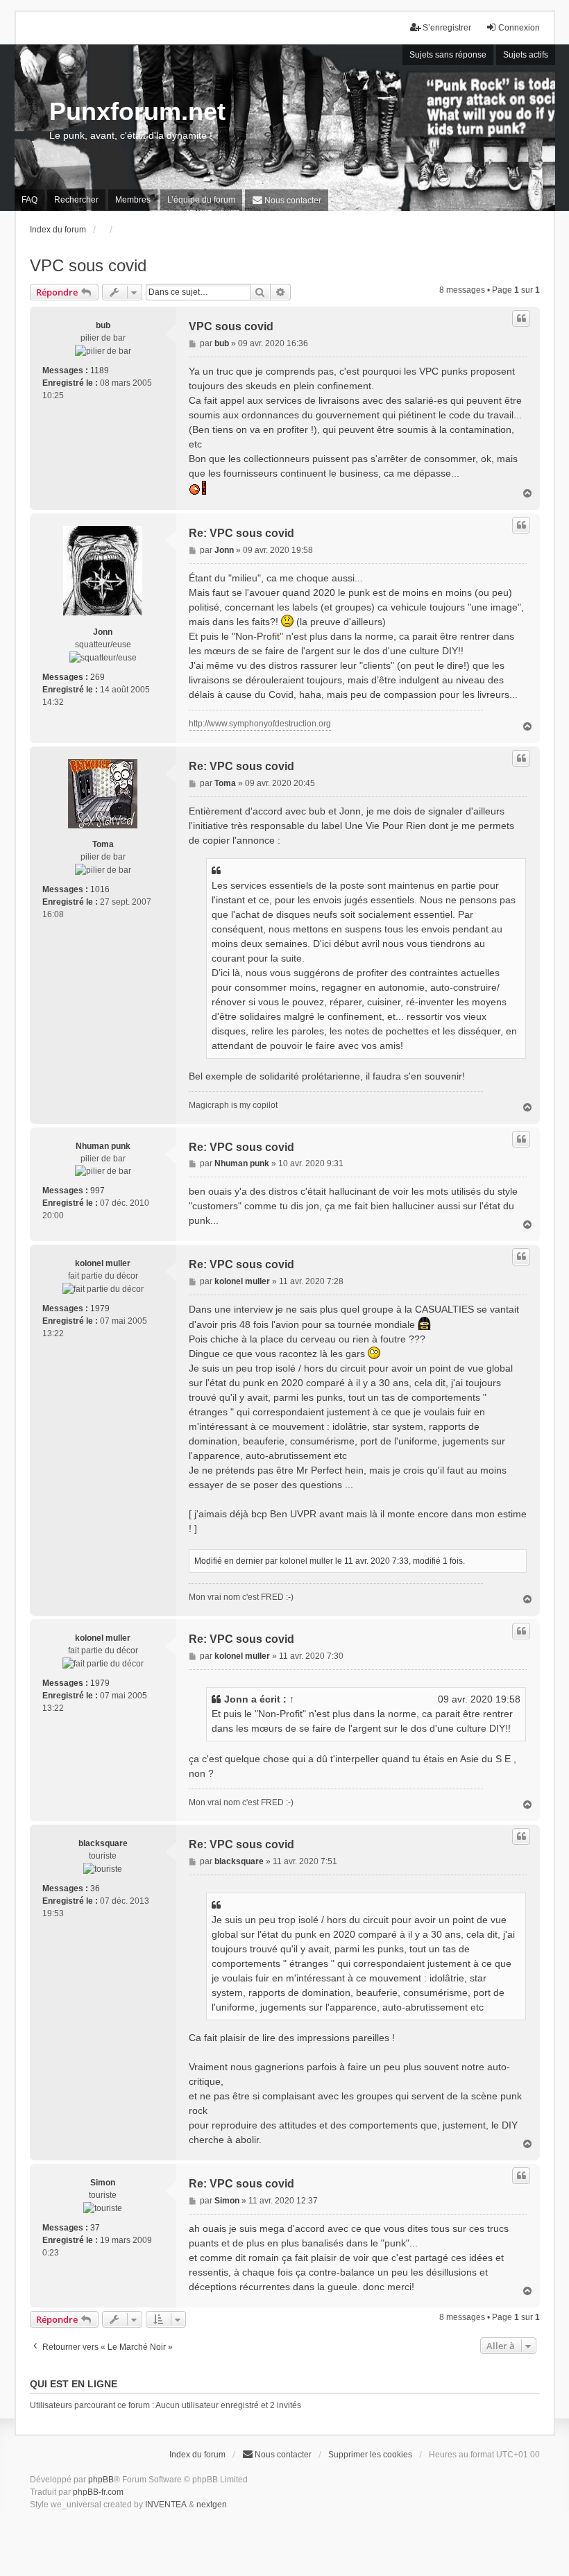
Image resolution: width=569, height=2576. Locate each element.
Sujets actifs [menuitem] (526, 55)
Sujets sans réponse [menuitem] (448, 55)
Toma (103, 844)
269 (97, 677)
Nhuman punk (103, 1146)
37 (95, 2228)
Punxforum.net (137, 111)
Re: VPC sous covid (241, 533)
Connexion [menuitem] (519, 28)
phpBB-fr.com (98, 2492)
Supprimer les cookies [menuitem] (370, 2455)
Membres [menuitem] (133, 200)
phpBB (101, 2480)
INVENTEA (166, 2505)
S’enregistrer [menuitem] (447, 28)
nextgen (212, 2505)
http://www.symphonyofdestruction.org (260, 724)
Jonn (103, 632)
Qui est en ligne (74, 2384)
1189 (100, 370)
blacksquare (103, 1843)
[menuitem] (287, 200)
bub (103, 325)
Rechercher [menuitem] (76, 200)
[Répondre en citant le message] (521, 318)
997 (97, 1191)
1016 (100, 889)
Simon (103, 2183)
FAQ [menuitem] (29, 200)
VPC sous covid (88, 265)
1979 (100, 1308)
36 (95, 1888)
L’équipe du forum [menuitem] (201, 200)
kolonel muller (103, 1263)
